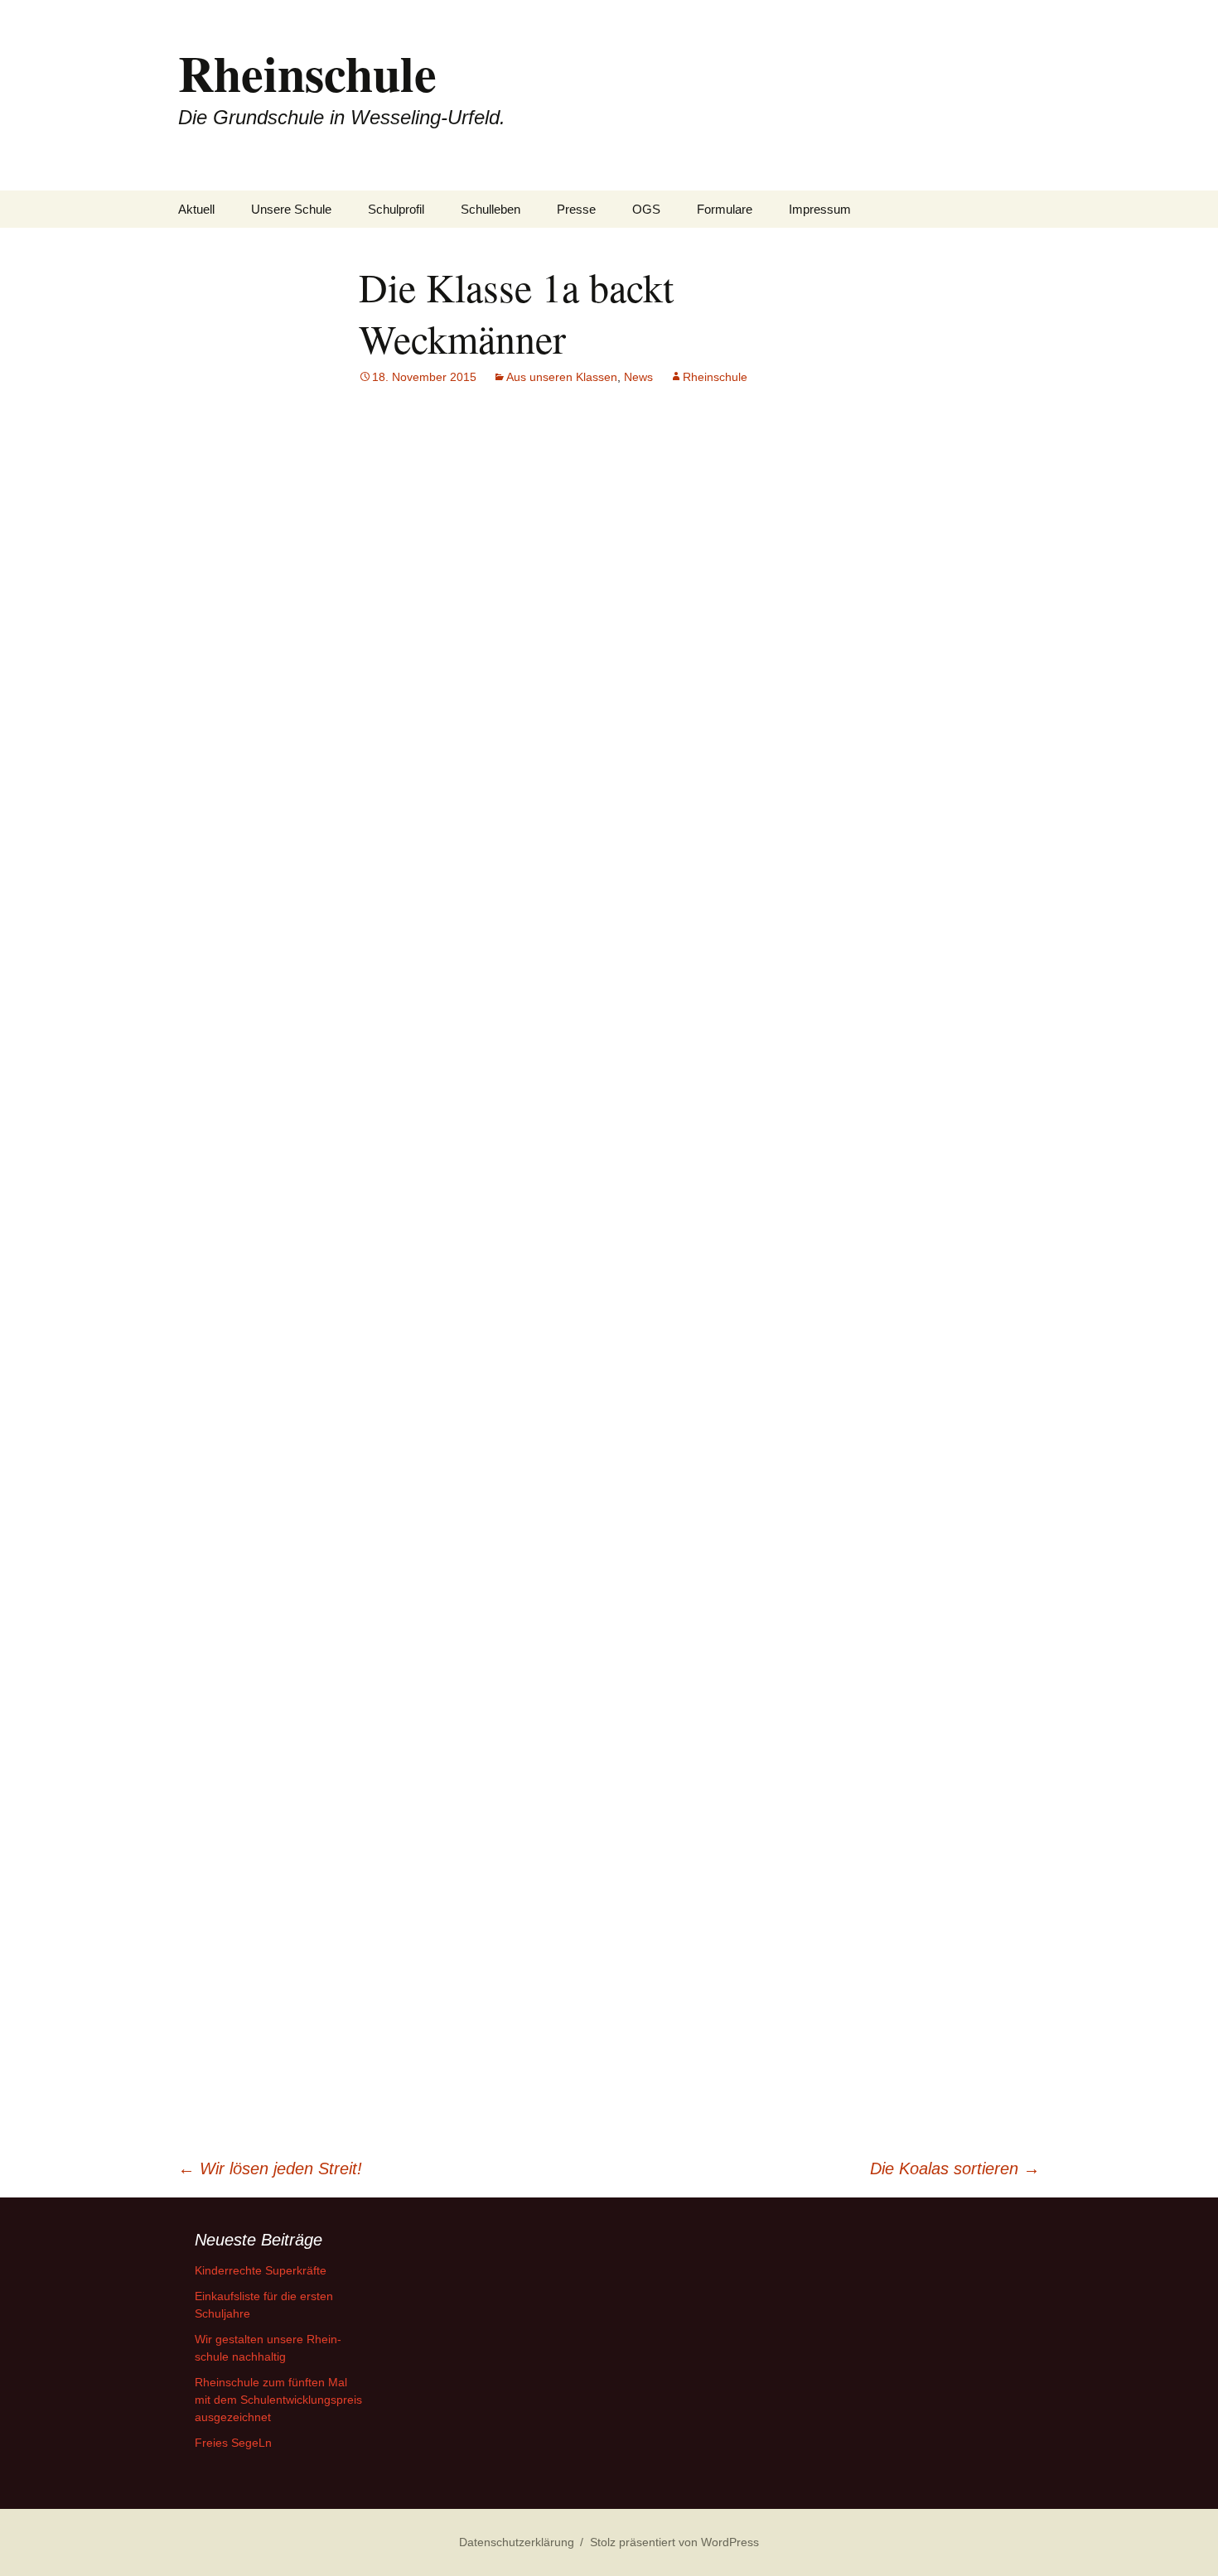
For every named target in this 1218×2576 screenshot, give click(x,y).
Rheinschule (715, 377)
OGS (646, 209)
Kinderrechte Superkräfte (261, 2270)
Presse (576, 209)
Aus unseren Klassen (562, 377)
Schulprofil (396, 209)
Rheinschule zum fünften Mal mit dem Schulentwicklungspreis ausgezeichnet (278, 2400)
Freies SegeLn (233, 2443)
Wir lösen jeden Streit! (270, 2168)
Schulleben (491, 209)
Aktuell (196, 209)
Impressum (820, 209)
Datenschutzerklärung (517, 2542)
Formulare (725, 209)
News (638, 377)
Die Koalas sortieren (955, 2168)
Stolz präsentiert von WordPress (674, 2542)
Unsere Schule (291, 209)
